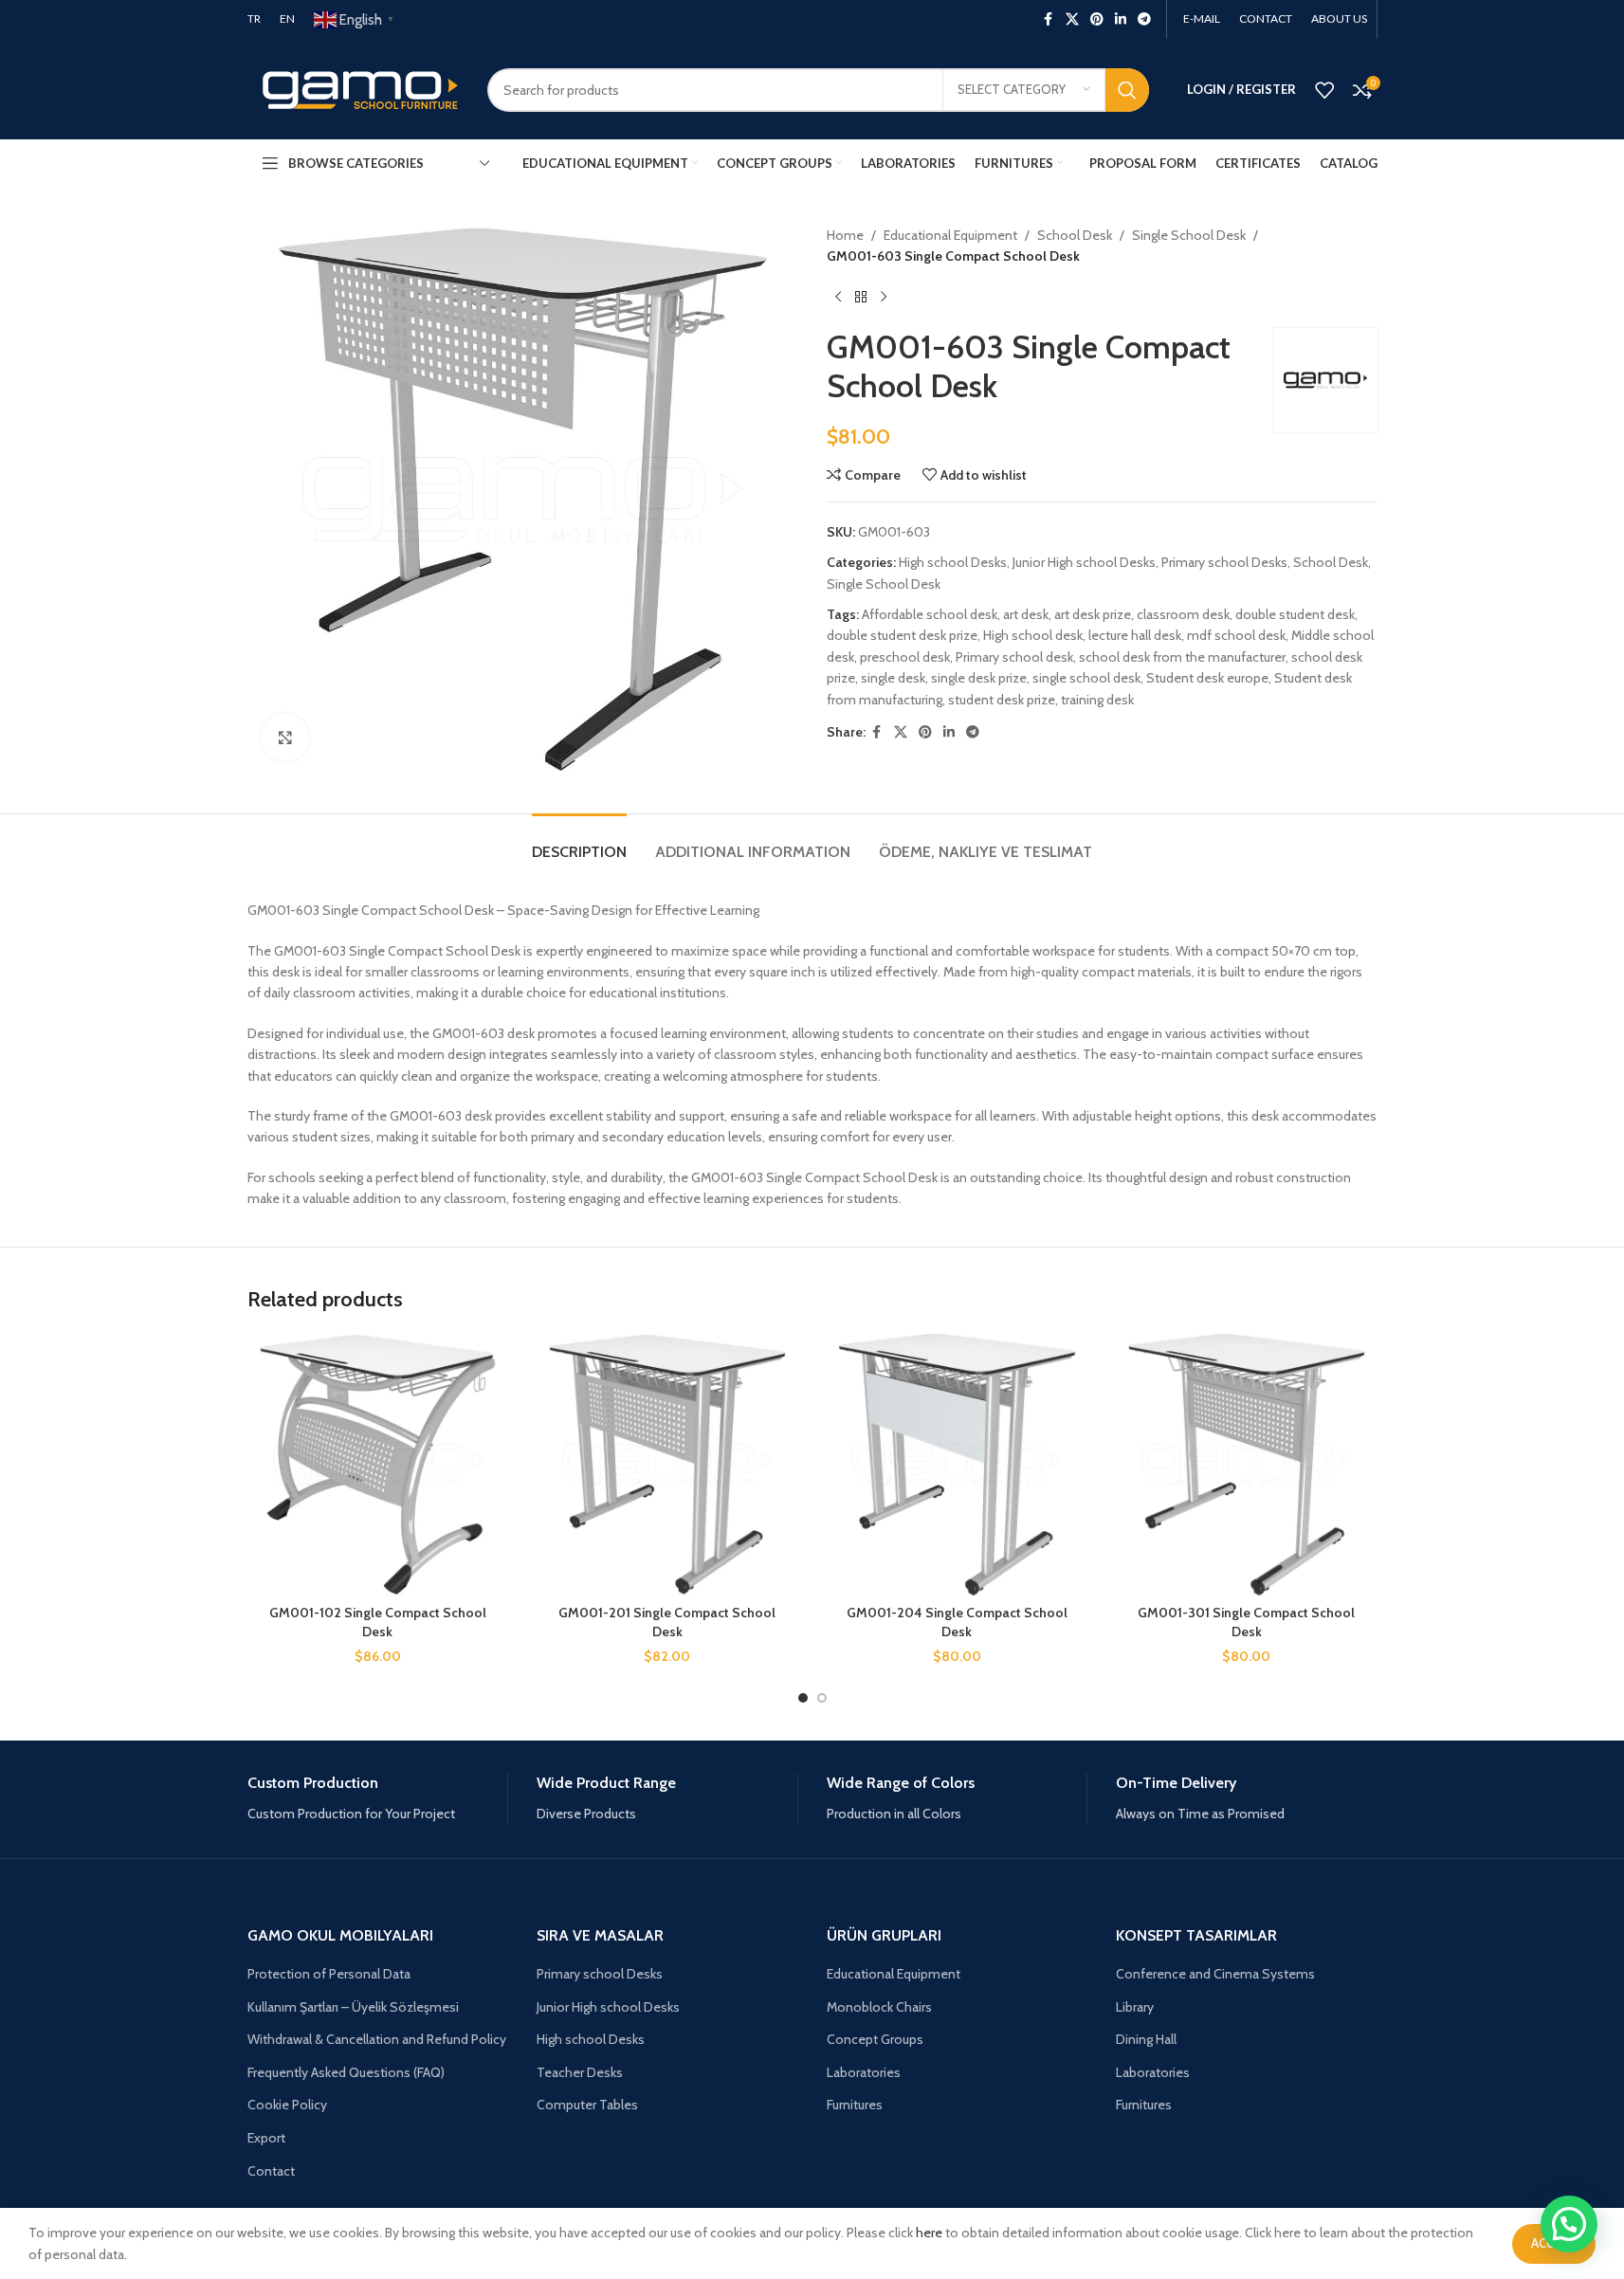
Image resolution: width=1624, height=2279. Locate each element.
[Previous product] (838, 298)
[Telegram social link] (1144, 19)
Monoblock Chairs (879, 2007)
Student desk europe (1207, 678)
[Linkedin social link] (1121, 19)
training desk (1097, 700)
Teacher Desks (580, 2072)
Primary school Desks (1224, 562)
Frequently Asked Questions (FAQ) (346, 2072)
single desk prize (979, 678)
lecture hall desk (1135, 635)
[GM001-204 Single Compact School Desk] (958, 1465)
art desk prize (1093, 614)
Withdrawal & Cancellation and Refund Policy (377, 2039)
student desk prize (1002, 700)
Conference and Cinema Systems (1215, 1974)
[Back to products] (861, 298)
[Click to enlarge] (285, 738)
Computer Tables (587, 2105)
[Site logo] (353, 88)
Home (845, 235)
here (929, 2233)
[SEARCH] (1127, 90)
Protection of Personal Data (329, 1974)
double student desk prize (902, 635)
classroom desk (1183, 614)
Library (1135, 2007)
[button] (1569, 2224)
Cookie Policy (287, 2105)
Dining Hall (1146, 2039)
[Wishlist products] (1324, 90)
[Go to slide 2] (822, 1698)
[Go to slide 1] (803, 1698)
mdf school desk (1236, 635)
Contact (271, 2171)
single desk (893, 678)
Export (266, 2138)
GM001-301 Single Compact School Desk (1246, 1622)
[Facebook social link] (1049, 19)
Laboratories (864, 2072)
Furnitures (855, 2105)
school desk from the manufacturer (1182, 657)
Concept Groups (875, 2039)
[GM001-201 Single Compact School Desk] (667, 1465)
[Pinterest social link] (1097, 19)
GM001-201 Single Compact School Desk (667, 1622)
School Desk (1075, 235)
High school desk (1033, 635)
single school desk (1086, 678)
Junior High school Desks (1084, 562)
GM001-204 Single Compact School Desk (957, 1622)
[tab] (579, 842)
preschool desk (905, 657)
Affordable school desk (930, 614)
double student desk (1295, 614)
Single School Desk (1189, 235)
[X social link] (1072, 19)
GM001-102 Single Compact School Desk (378, 1622)
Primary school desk (1014, 657)
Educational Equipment (950, 235)
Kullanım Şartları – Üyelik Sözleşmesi (353, 2007)
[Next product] (884, 298)
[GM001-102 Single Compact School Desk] (378, 1465)
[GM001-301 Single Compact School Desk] (1247, 1465)
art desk (1026, 614)
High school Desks (953, 562)
